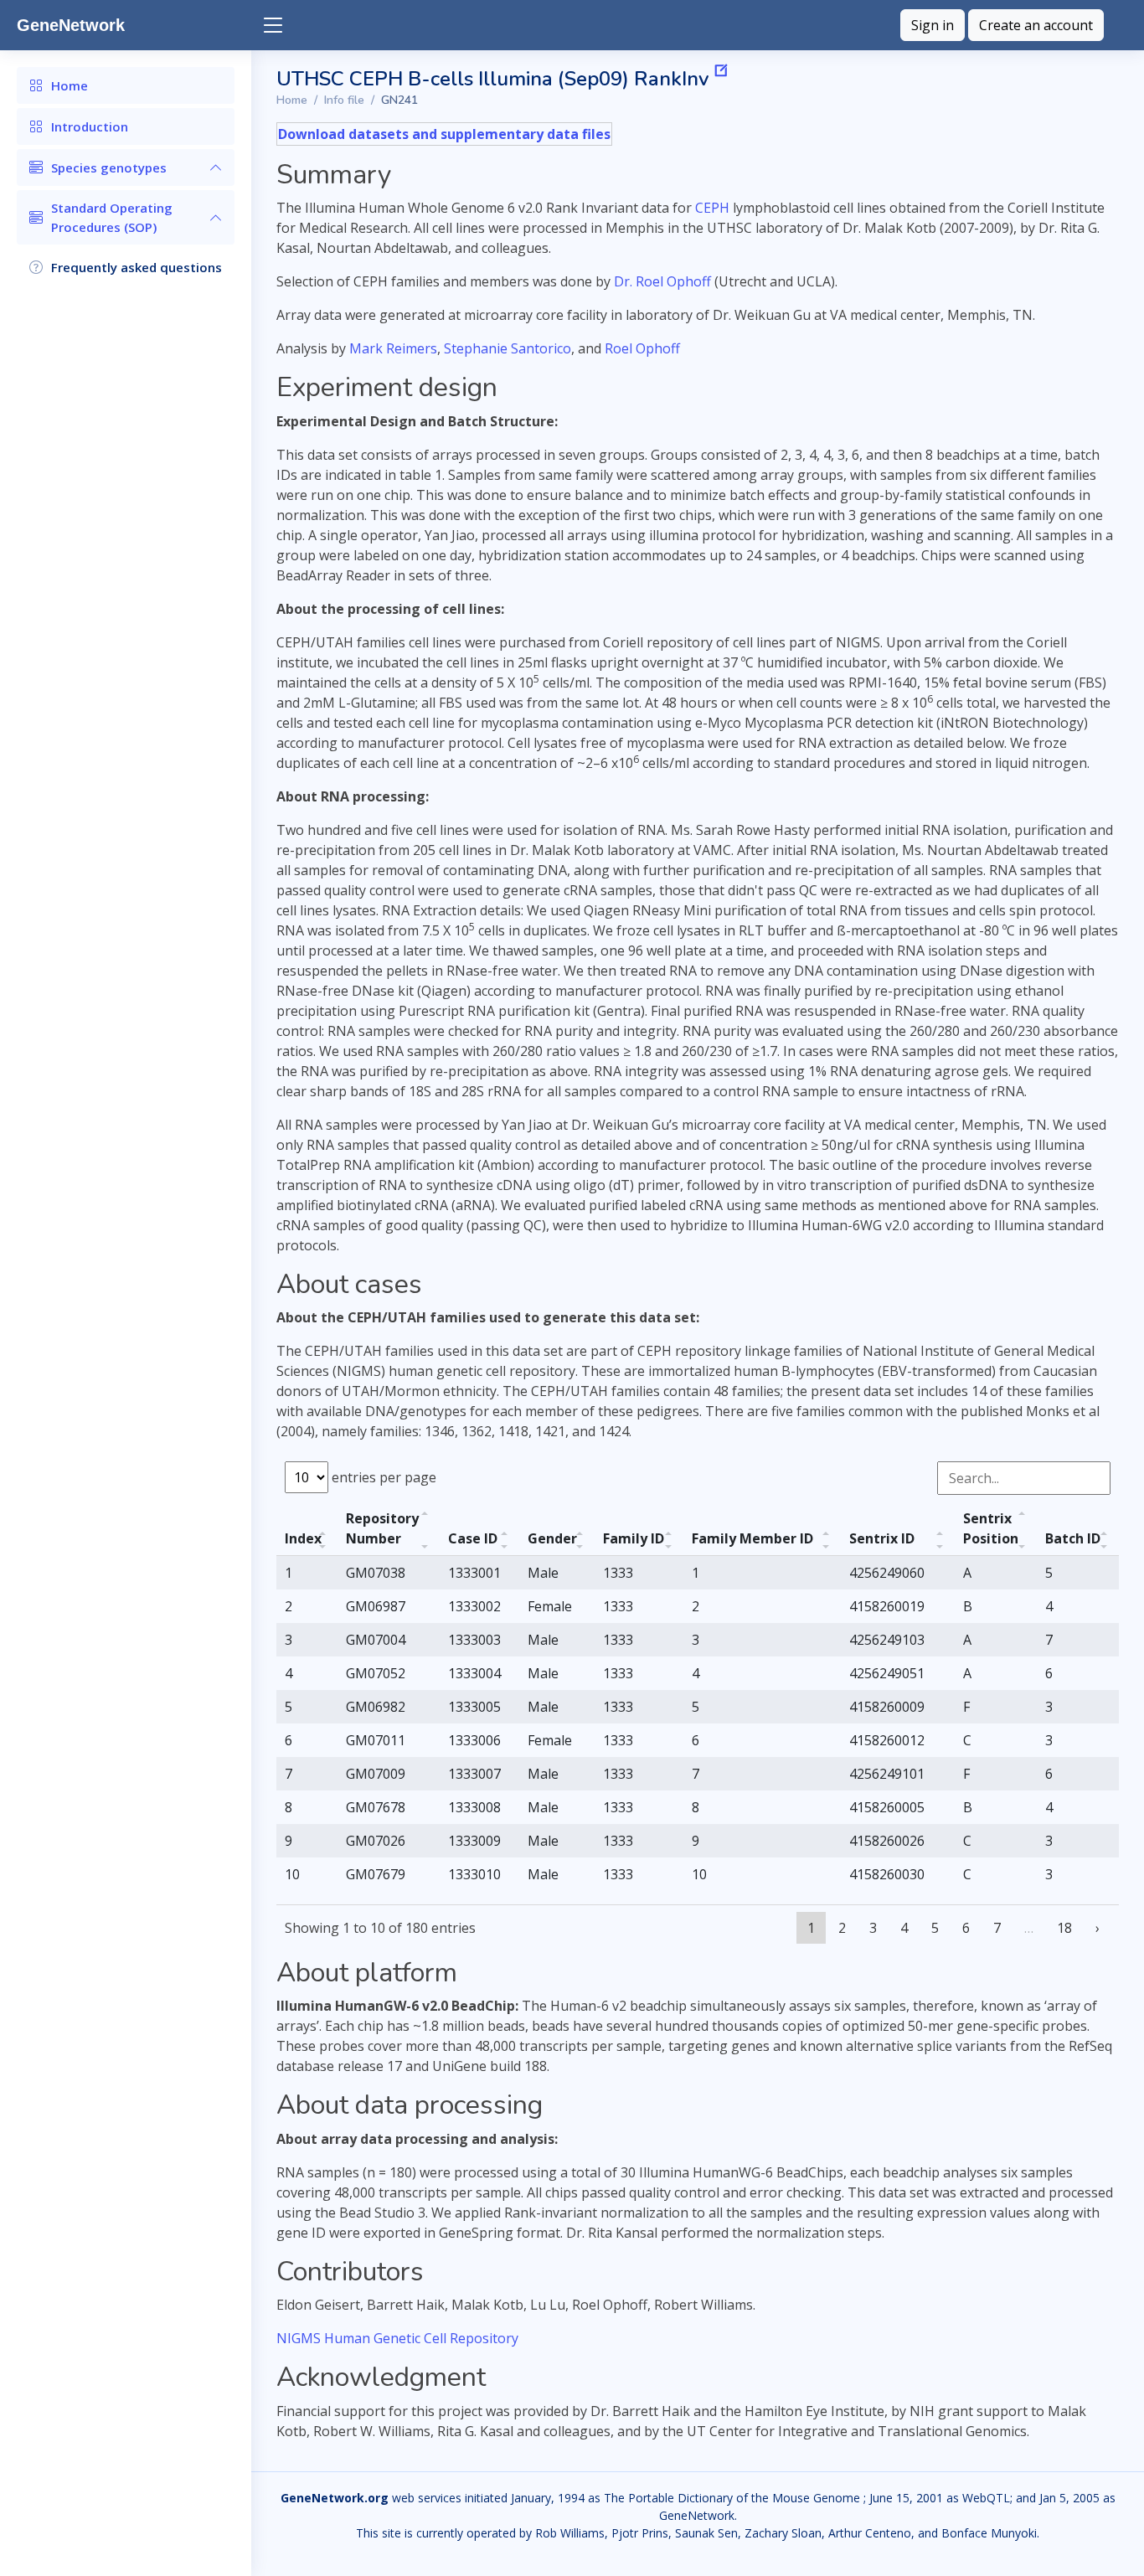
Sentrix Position (991, 1528)
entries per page (382, 1477)
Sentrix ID (882, 1538)
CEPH (712, 208)
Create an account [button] (1036, 25)
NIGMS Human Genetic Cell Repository (397, 2338)
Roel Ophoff (642, 348)
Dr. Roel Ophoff (662, 281)
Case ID (473, 1538)
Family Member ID (752, 1538)
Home (292, 100)
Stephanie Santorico (508, 348)
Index (303, 1538)
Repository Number (382, 1528)
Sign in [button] (933, 25)
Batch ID (1073, 1538)
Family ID (634, 1538)
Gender (552, 1538)
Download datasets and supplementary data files (444, 134)
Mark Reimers (393, 348)
